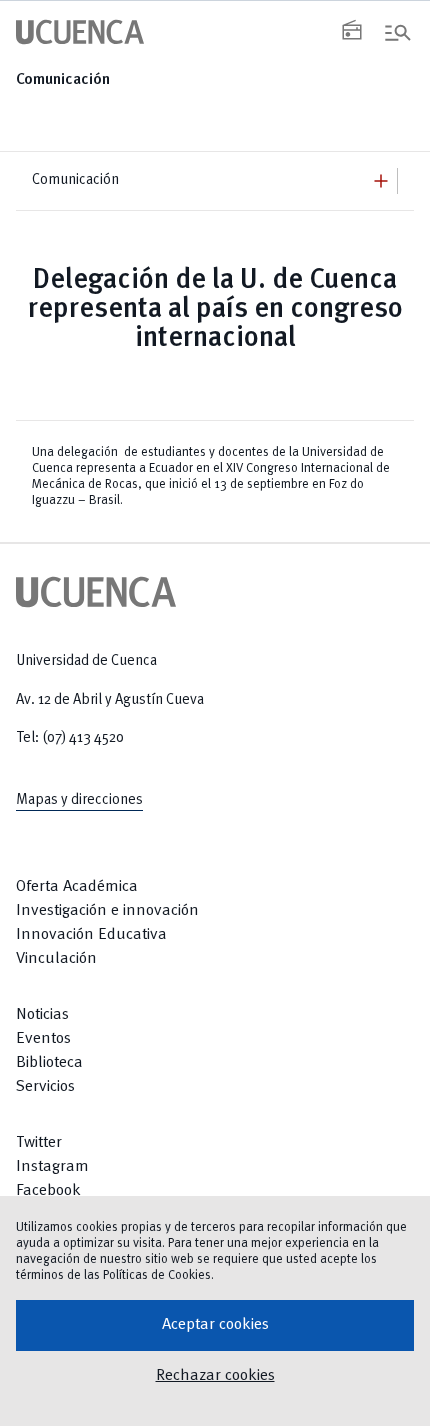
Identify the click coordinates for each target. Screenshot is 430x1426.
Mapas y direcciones (79, 800)
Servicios (45, 1087)
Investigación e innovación (107, 911)
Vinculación (56, 959)
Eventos (43, 1039)
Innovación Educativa (91, 935)
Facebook (48, 1191)
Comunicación (63, 80)
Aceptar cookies (215, 1325)
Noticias (42, 1015)
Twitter (39, 1143)
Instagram (52, 1167)
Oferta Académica (77, 887)
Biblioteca (49, 1063)
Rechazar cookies (215, 1376)
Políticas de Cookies (157, 1275)
